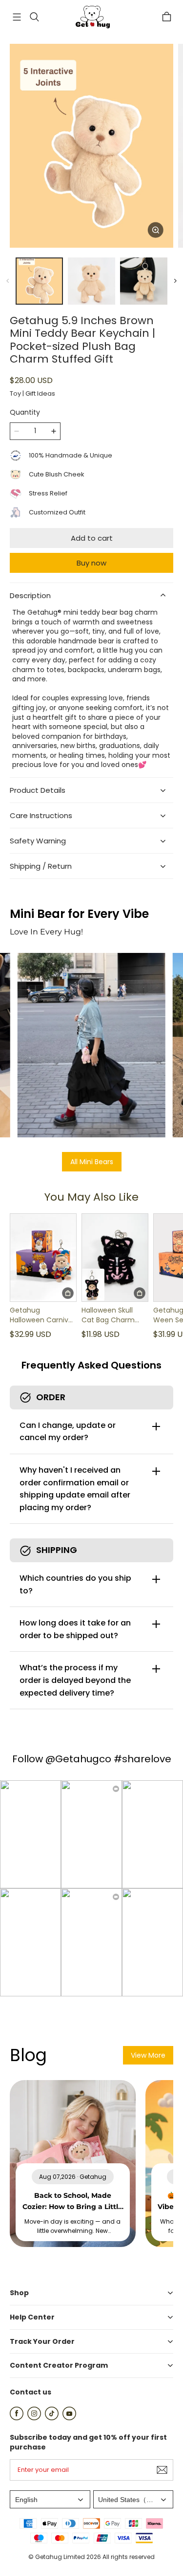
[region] (91, 281)
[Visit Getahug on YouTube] (69, 2418)
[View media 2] (91, 281)
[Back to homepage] (92, 17)
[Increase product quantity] (54, 431)
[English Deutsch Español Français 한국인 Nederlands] (50, 2499)
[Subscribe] (162, 2470)
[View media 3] (144, 281)
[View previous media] (8, 281)
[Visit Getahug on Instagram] (34, 2418)
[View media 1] (39, 281)
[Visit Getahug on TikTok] (52, 2418)
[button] (17, 17)
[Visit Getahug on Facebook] (17, 2418)
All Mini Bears (92, 1162)
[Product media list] (91, 146)
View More (148, 2055)
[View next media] (175, 281)
